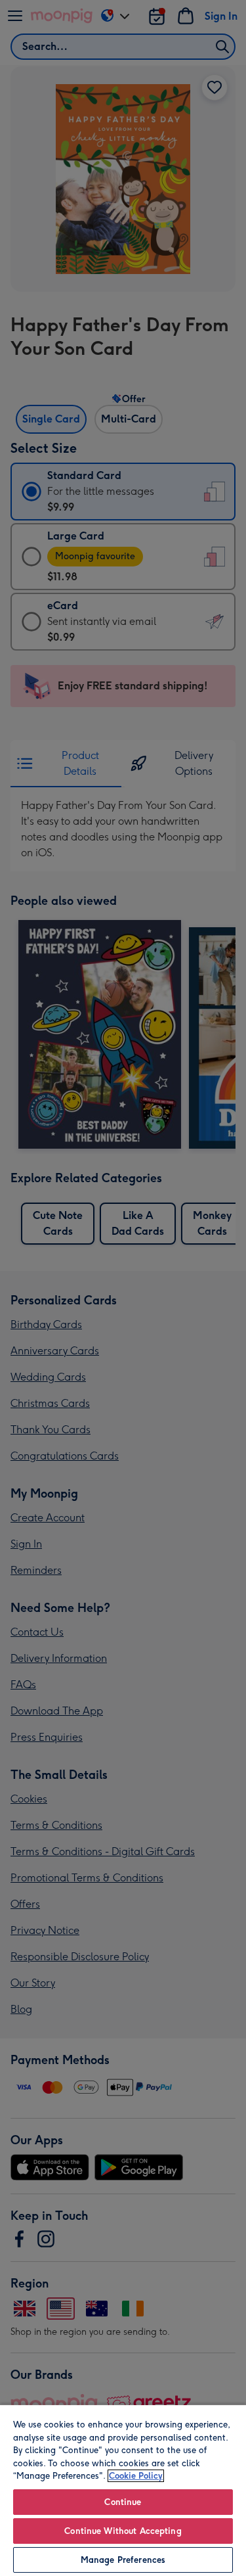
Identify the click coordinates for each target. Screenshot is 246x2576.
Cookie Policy (136, 2476)
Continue (123, 2502)
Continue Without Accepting (123, 2531)
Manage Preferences (123, 2560)
